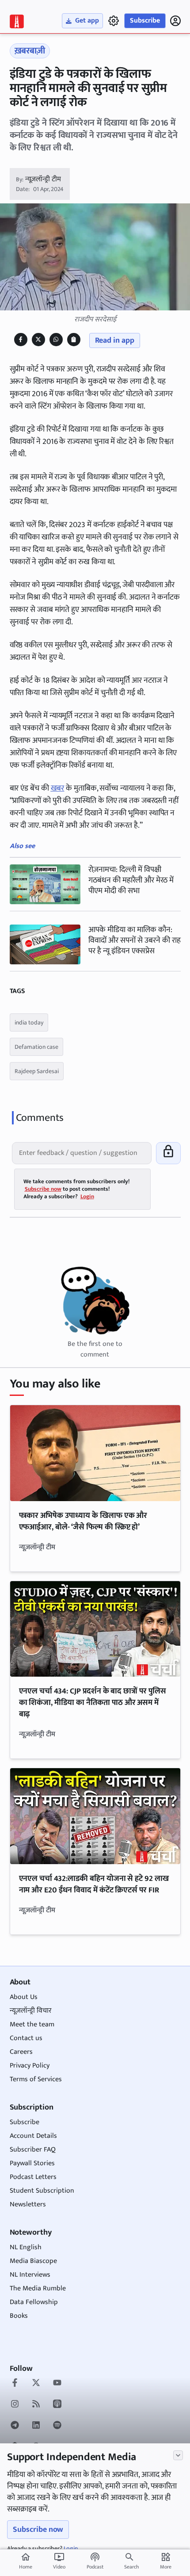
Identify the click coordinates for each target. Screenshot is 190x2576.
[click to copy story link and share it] (74, 339)
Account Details (33, 2136)
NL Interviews (30, 2275)
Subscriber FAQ (33, 2150)
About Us (24, 1997)
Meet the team (32, 2024)
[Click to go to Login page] (175, 21)
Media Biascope (33, 2261)
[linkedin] (36, 2426)
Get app (87, 21)
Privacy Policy (30, 2066)
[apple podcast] (57, 2405)
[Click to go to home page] (17, 21)
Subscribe (145, 21)
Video (59, 2561)
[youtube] (57, 2384)
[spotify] (57, 2426)
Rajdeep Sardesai (37, 1071)
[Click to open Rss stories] (36, 2405)
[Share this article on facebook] (21, 339)
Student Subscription (42, 2191)
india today (29, 1022)
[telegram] (15, 2426)
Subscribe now (38, 2530)
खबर (58, 788)
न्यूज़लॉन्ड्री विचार (31, 2011)
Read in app (115, 340)
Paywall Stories (32, 2163)
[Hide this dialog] (178, 2455)
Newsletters (28, 2204)
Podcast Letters (33, 2177)
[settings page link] (114, 21)
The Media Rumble (38, 2288)
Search (131, 2567)
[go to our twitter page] (36, 2384)
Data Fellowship (34, 2302)
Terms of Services (36, 2079)
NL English (26, 2247)
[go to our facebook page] (15, 2384)
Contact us (26, 2038)
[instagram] (15, 2405)
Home (26, 2561)
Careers (21, 2052)
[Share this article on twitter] (38, 339)
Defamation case (36, 1047)
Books (19, 2316)
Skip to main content (50, 61)
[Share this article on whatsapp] (56, 339)
